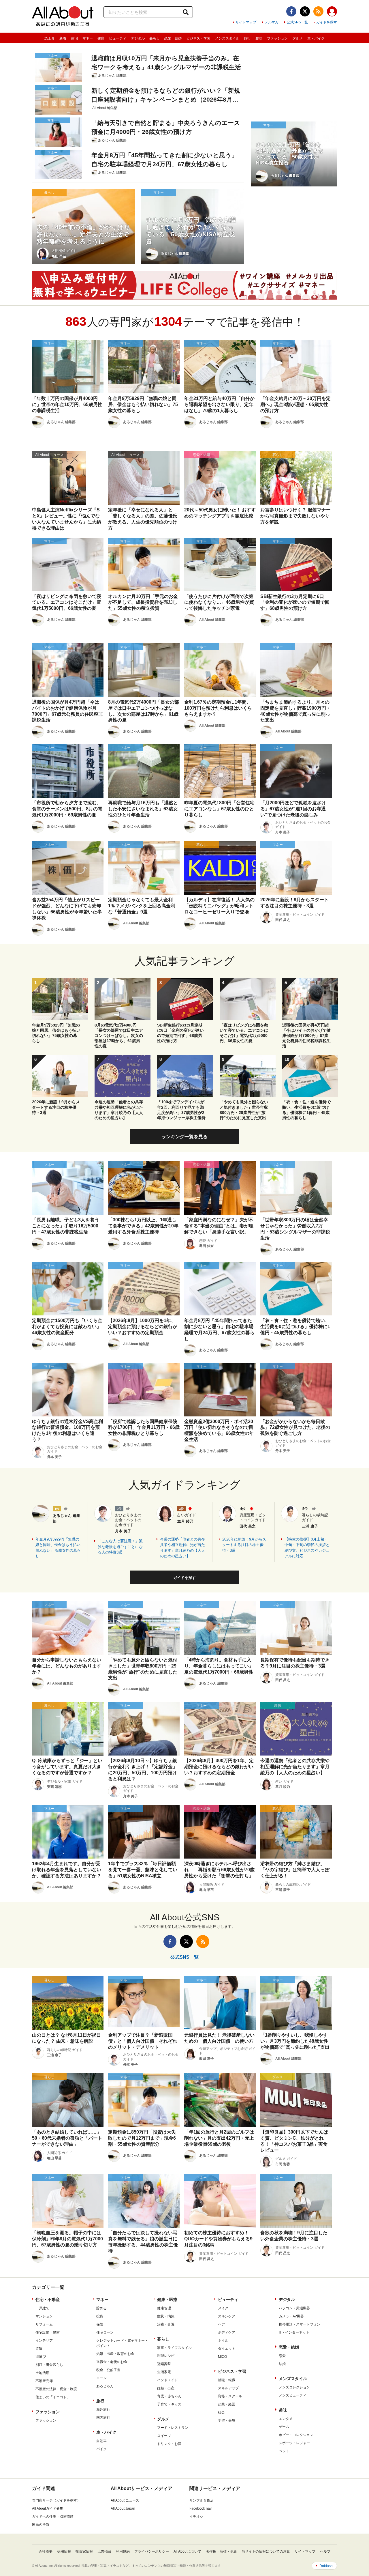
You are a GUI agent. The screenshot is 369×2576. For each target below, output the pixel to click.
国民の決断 (41, 2525)
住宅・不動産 (48, 2300)
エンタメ (286, 2419)
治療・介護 (166, 2324)
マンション (44, 2316)
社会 (221, 2412)
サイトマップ (246, 22)
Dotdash (326, 2566)
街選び (41, 2357)
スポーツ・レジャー (294, 2443)
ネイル (223, 2341)
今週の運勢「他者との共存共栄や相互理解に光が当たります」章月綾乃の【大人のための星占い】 (182, 1548)
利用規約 (123, 2551)
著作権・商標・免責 (221, 2551)
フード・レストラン (173, 2428)
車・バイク (316, 38)
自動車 (101, 2441)
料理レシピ (166, 2356)
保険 (100, 2324)
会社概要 (46, 2551)
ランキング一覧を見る (184, 1137)
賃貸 (39, 2349)
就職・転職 (227, 2380)
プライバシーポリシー (152, 2551)
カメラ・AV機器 (291, 2316)
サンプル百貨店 (202, 2500)
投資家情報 (84, 2551)
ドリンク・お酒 (169, 2444)
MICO (222, 2357)
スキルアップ (228, 2388)
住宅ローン (105, 2332)
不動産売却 (44, 2381)
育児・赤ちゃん (169, 2396)
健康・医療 (167, 2300)
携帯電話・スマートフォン (300, 2324)
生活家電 (164, 2372)
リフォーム (44, 2324)
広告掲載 (104, 2551)
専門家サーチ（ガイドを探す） (56, 2500)
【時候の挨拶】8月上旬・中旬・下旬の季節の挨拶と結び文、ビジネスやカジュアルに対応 (307, 1548)
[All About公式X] (305, 11)
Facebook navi (201, 2508)
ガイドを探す (327, 22)
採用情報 (64, 2551)
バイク (101, 2449)
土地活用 (42, 2373)
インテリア (44, 2341)
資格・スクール (230, 2396)
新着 (63, 38)
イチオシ (196, 2517)
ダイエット (227, 2349)
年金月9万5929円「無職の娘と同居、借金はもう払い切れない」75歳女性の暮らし (58, 1548)
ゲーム (284, 2427)
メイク (223, 2308)
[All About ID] (332, 12)
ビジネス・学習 (198, 38)
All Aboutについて (187, 2551)
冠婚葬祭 (164, 2364)
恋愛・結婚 (173, 38)
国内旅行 (103, 2418)
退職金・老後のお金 (112, 2362)
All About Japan (123, 2508)
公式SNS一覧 (297, 22)
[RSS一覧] (318, 11)
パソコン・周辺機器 (294, 2308)
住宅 (74, 38)
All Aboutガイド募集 (48, 2508)
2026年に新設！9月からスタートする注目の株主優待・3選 (244, 1545)
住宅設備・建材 (48, 2332)
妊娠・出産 (166, 2388)
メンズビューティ (293, 2395)
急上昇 (50, 38)
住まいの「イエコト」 (53, 2397)
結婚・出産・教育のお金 (115, 2354)
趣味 (259, 38)
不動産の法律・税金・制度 (56, 2389)
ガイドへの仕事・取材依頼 (53, 2517)
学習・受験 (227, 2420)
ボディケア (227, 2332)
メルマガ (272, 22)
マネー (88, 38)
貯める (101, 2308)
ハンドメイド (167, 2380)
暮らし (155, 38)
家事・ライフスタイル (174, 2348)
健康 (101, 38)
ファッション (277, 38)
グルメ (298, 38)
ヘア (221, 2324)
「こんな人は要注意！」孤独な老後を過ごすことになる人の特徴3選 (120, 1547)
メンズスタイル (227, 38)
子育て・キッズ (169, 2404)
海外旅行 (103, 2409)
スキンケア (227, 2316)
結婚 (282, 2364)
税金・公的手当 (108, 2370)
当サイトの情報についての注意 (266, 2551)
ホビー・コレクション (296, 2435)
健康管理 (164, 2308)
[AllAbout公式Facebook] (291, 11)
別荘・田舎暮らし (49, 2365)
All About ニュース (125, 2500)
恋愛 (282, 2356)
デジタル (138, 38)
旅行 (247, 38)
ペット (284, 2451)
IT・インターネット (294, 2332)
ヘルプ (325, 2551)
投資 (100, 2316)
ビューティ (118, 38)
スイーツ (164, 2436)
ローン (101, 2378)
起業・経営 (227, 2404)
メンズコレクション (294, 2387)
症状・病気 (166, 2316)
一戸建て (42, 2308)
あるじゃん (105, 2386)
